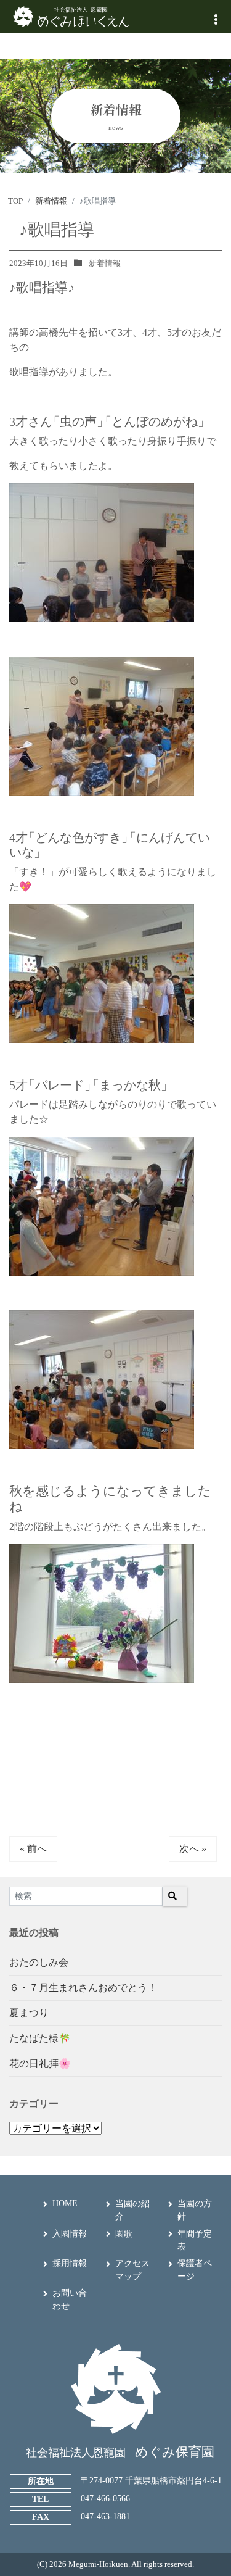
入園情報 (70, 2234)
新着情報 (105, 263)
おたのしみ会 (39, 1962)
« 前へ (33, 1849)
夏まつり (29, 2013)
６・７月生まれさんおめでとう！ (83, 1988)
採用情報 (70, 2263)
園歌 (124, 2234)
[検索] (175, 1896)
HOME (65, 2204)
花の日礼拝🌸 (40, 2063)
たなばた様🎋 (40, 2038)
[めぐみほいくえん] (71, 16)
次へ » (193, 1849)
